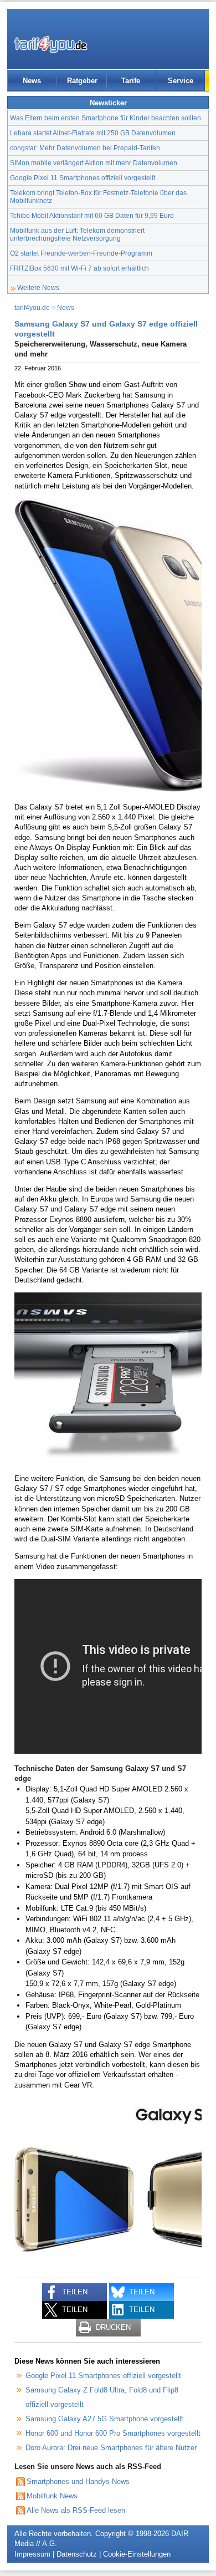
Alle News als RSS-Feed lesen (76, 2510)
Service (181, 81)
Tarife (131, 81)
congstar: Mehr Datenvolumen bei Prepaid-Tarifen (85, 148)
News (32, 81)
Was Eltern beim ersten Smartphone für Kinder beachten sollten (106, 118)
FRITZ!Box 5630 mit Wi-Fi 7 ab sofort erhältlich (79, 268)
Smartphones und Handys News (78, 2481)
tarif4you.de (32, 307)
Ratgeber (82, 81)
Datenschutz (77, 2554)
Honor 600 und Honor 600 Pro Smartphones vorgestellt (113, 2433)
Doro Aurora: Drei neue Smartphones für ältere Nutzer (111, 2448)
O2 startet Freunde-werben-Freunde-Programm (81, 253)
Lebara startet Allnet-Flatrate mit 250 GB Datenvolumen (93, 133)
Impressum (32, 2554)
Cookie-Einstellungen (137, 2554)
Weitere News (38, 287)
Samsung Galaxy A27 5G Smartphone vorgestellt (104, 2419)
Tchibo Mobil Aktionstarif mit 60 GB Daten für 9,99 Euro (92, 215)
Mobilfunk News (52, 2496)
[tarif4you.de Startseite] (51, 44)
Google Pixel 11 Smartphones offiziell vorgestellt (83, 178)
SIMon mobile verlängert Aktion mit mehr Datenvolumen (94, 163)
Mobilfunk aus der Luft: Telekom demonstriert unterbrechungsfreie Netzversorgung (77, 234)
